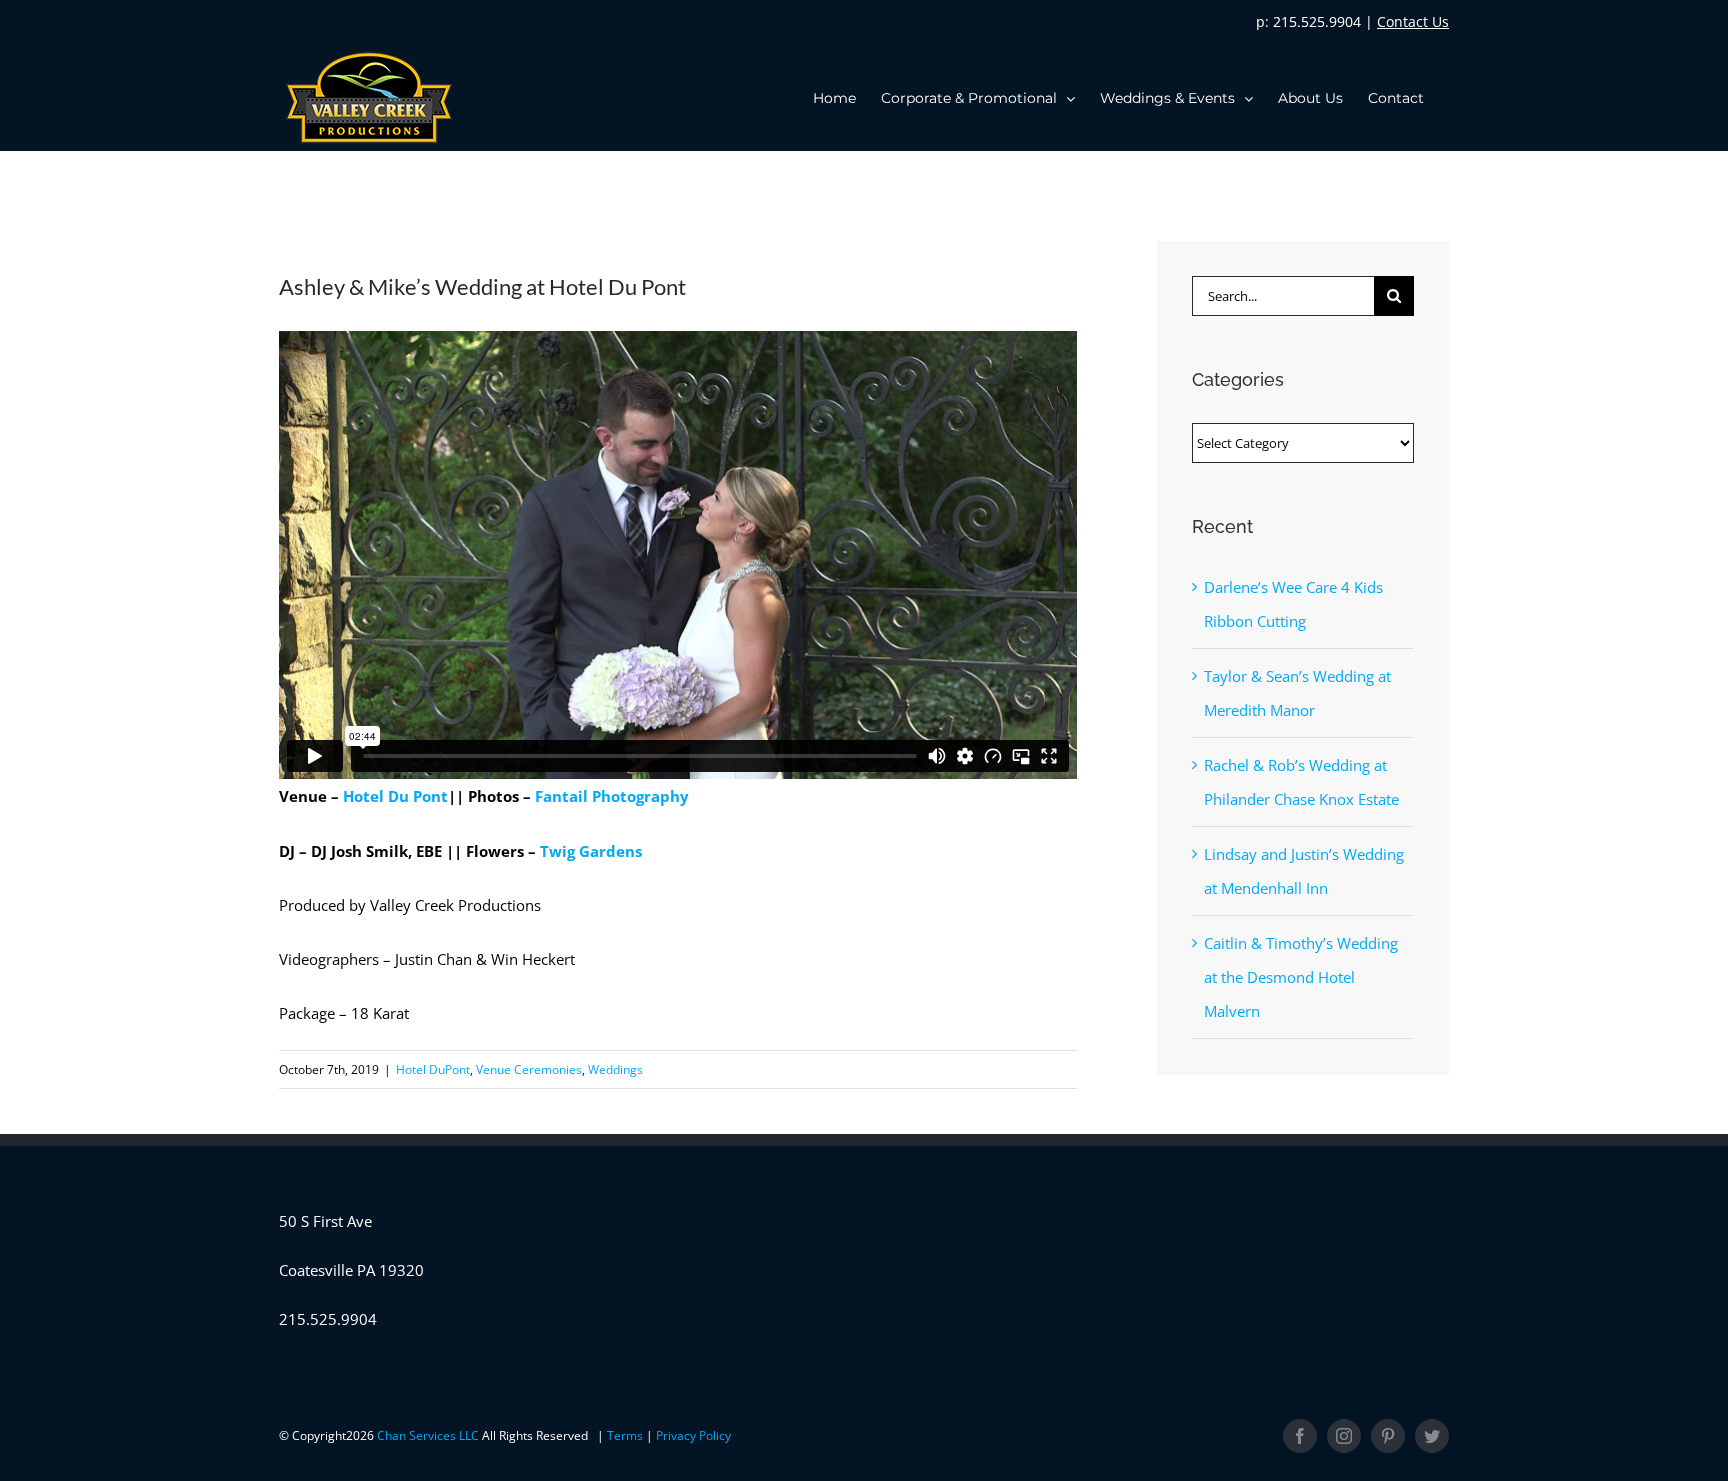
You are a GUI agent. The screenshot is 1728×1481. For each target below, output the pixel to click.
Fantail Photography (612, 796)
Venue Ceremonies (529, 1069)
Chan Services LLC (429, 1435)
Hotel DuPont (433, 1069)
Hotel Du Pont (395, 796)
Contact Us (1413, 21)
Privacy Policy (693, 1435)
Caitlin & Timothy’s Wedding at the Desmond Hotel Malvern (1301, 977)
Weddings (615, 1069)
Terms (626, 1435)
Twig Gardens (591, 851)
